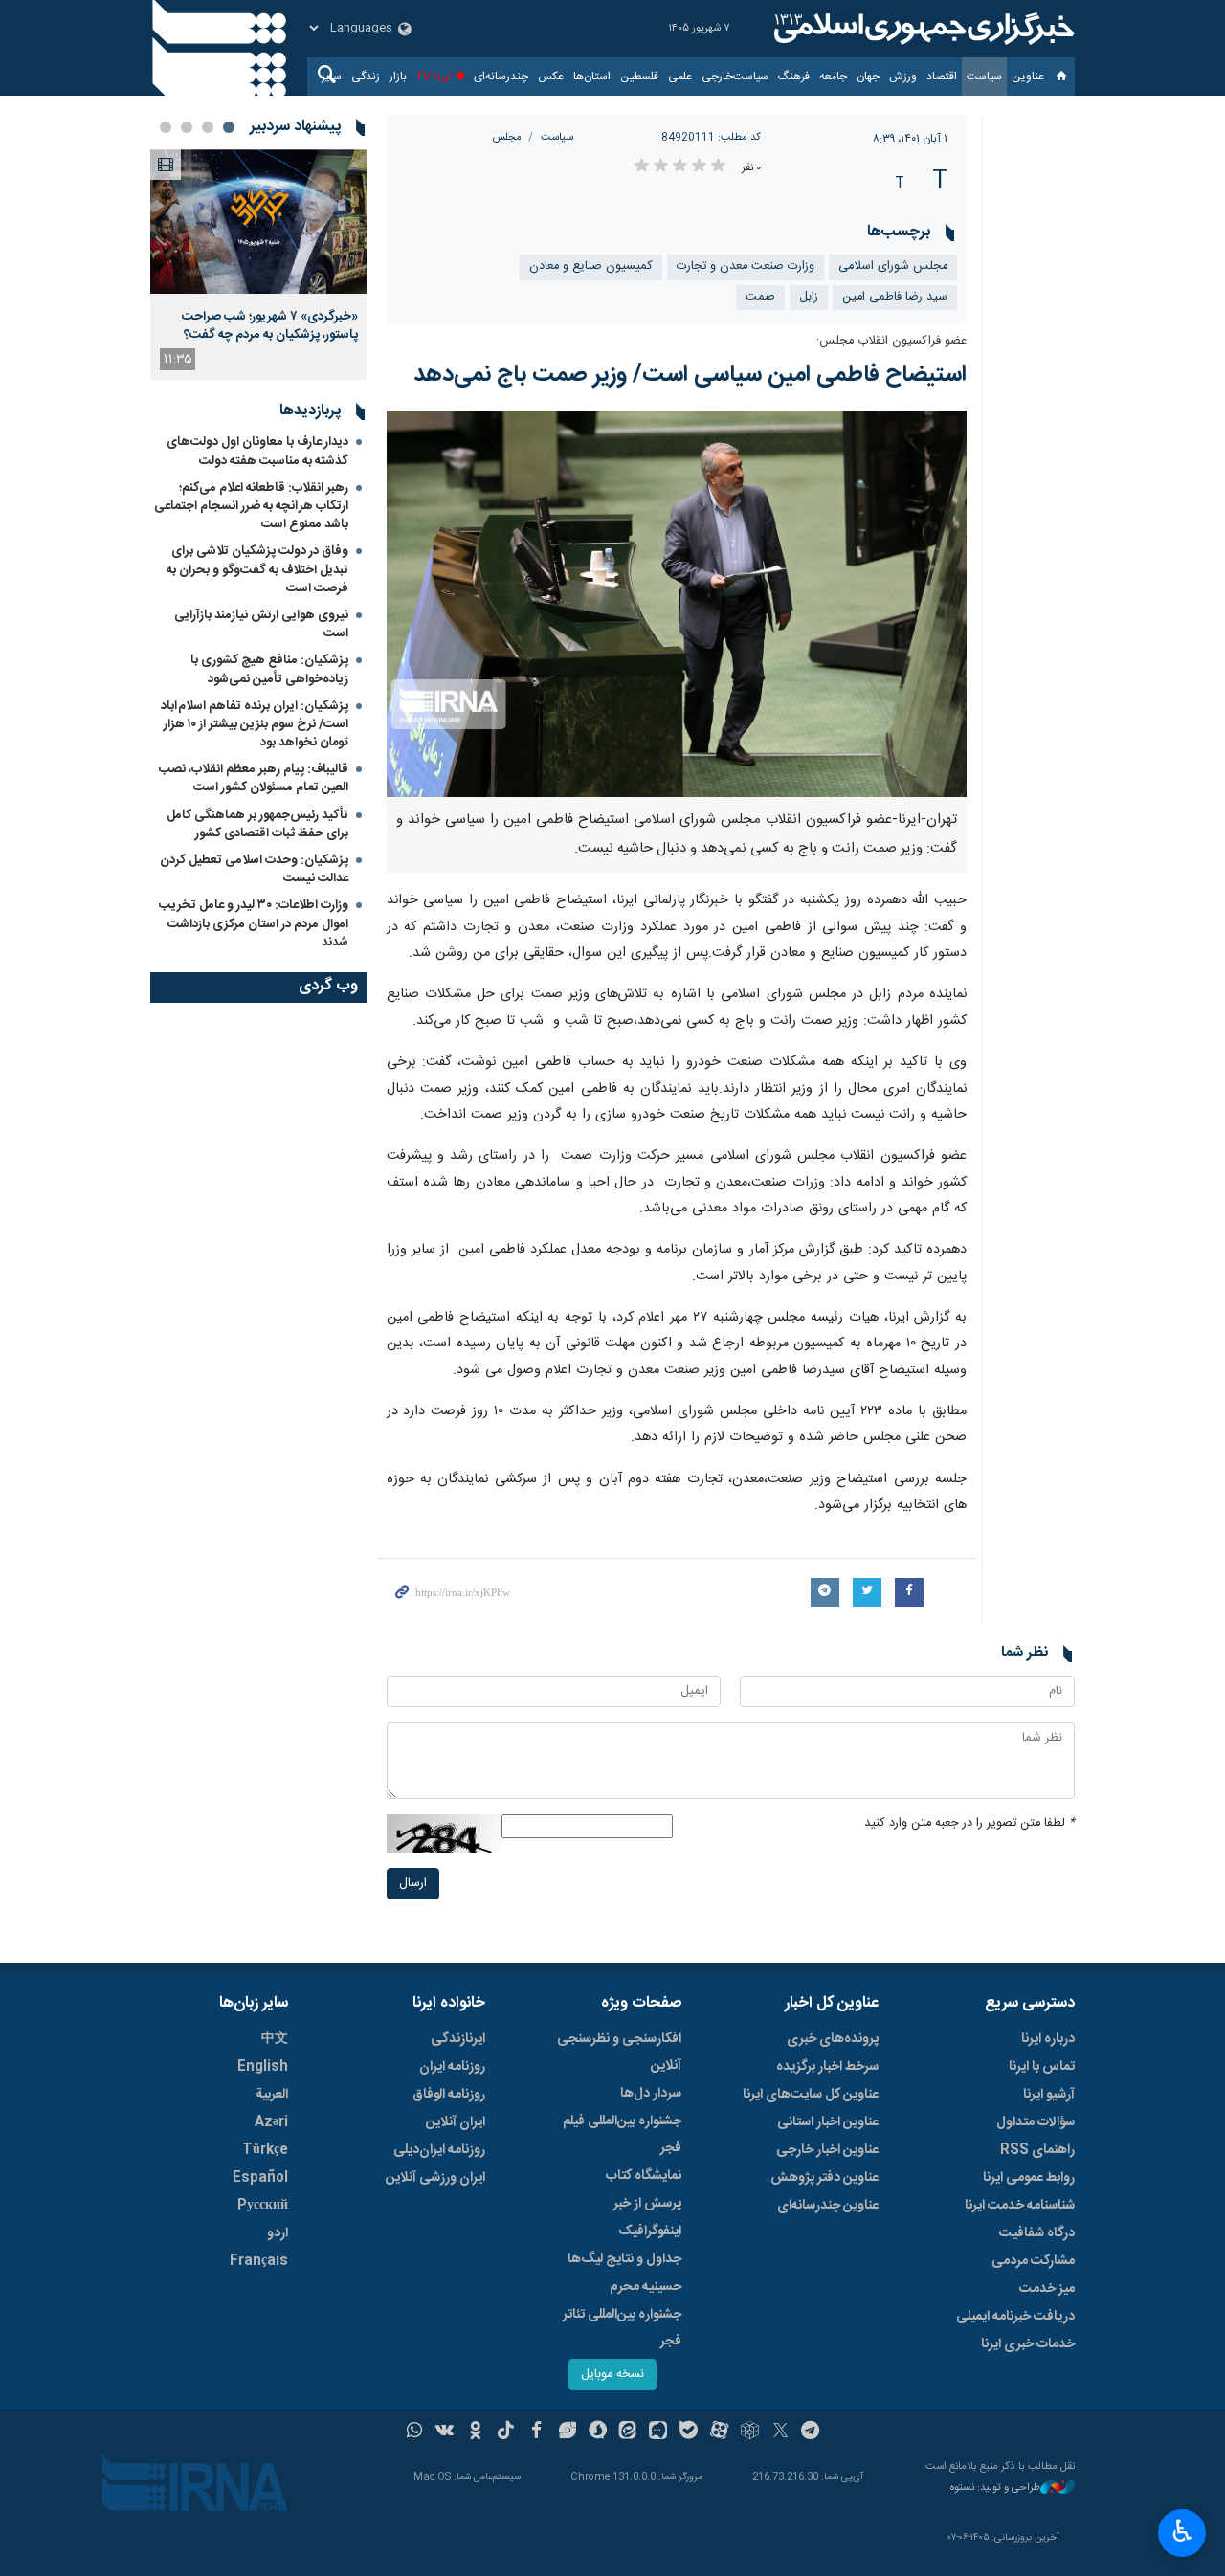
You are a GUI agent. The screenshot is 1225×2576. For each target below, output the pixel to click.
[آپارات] (719, 2432)
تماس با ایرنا (1042, 2067)
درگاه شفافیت (1037, 2233)
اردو (278, 2233)
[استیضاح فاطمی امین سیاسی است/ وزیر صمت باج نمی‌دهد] (677, 604)
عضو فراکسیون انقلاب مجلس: (891, 341)
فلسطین (639, 77)
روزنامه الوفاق (449, 2095)
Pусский (263, 2206)
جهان (868, 77)
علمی (680, 77)
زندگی (366, 77)
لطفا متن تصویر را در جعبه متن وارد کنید (969, 1823)
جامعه (833, 77)
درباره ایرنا (1048, 2039)
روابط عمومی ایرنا (1029, 2178)
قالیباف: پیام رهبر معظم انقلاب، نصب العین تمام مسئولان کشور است (254, 778)
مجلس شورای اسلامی (893, 266)
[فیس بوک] (536, 2432)
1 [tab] (229, 127)
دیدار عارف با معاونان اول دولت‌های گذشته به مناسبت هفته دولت (257, 451)
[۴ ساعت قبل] (259, 222)
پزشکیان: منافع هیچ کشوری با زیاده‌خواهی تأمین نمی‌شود (269, 669)
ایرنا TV (434, 77)
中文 (275, 2039)
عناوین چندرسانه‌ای (828, 2206)
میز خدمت (1047, 2289)
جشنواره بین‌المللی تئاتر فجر (622, 2328)
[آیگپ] (658, 2432)
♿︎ (1182, 2531)
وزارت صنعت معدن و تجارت (746, 266)
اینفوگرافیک (650, 2232)
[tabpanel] (259, 265)
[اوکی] (475, 2432)
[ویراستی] (567, 2432)
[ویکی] (445, 2432)
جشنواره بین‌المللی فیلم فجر (622, 2135)
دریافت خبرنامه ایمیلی (1015, 2317)
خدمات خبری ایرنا (1028, 2344)
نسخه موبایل (612, 2375)
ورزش (903, 77)
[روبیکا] (750, 2432)
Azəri (271, 2122)
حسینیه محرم (646, 2287)
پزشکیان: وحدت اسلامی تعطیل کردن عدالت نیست (254, 869)
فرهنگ (794, 77)
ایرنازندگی (458, 2039)
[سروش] (598, 2432)
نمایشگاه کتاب (644, 2176)
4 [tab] (166, 127)
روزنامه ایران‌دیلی (439, 2150)
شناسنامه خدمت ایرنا (1020, 2206)
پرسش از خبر (647, 2204)
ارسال (413, 1884)
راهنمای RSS (1037, 2150)
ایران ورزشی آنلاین (435, 2178)
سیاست (984, 77)
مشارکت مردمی (1033, 2261)
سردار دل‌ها (651, 2094)
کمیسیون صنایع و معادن (591, 266)
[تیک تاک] (506, 2432)
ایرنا (922, 29)
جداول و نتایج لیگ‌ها (624, 2259)
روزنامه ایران (452, 2067)
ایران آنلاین (456, 2122)
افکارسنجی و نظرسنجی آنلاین (619, 2053)
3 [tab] (187, 127)
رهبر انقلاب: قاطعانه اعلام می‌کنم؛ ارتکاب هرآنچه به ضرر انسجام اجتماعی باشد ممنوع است (251, 506)
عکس (551, 77)
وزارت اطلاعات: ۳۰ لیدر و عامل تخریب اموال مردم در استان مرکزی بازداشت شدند (254, 923)
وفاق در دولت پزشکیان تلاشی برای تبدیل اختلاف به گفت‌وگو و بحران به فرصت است (257, 569)
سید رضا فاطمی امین (895, 297)
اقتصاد (942, 77)
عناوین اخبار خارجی (827, 2150)
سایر (332, 77)
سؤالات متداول (1036, 2122)
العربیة (272, 2095)
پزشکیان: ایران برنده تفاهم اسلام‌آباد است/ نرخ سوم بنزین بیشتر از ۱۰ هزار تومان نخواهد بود (255, 724)
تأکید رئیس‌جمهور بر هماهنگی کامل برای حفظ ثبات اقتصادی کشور (257, 824)
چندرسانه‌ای (501, 77)
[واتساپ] (415, 2432)
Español (260, 2178)
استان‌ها (592, 77)
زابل (809, 297)
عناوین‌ (1028, 77)
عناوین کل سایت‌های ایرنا (811, 2095)
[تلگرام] (811, 2432)
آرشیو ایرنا (1049, 2095)
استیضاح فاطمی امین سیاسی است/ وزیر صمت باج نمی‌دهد (690, 375)
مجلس (507, 137)
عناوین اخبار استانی (828, 2122)
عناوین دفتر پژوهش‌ (824, 2178)
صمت (760, 297)
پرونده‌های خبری (833, 2039)
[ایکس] (780, 2432)
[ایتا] (628, 2432)
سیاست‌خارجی (735, 77)
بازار (398, 77)
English (263, 2067)
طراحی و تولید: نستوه (995, 2488)
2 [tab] (208, 127)
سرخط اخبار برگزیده (827, 2067)
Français (259, 2261)
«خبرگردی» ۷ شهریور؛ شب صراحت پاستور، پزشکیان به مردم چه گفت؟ (270, 325)
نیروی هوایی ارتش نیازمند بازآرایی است (261, 624)
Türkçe (265, 2150)
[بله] (689, 2432)
